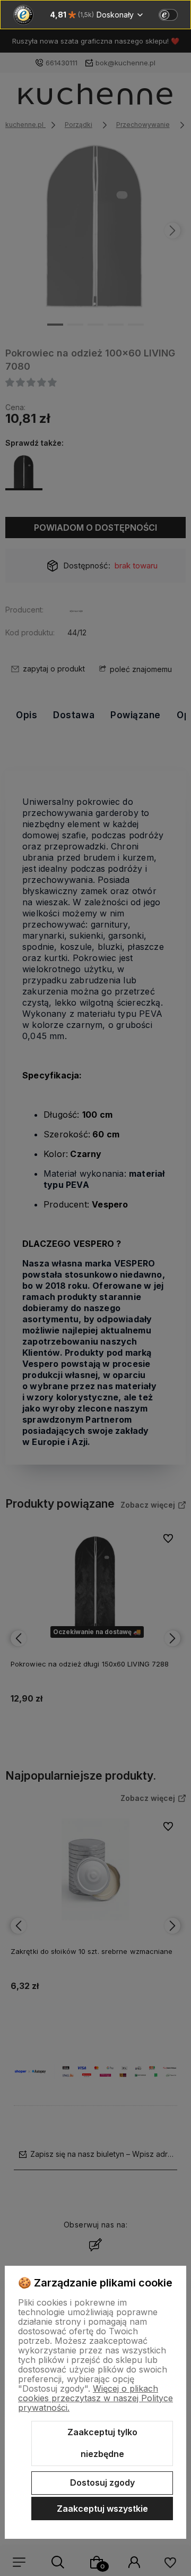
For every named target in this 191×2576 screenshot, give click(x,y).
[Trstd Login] (175, 14)
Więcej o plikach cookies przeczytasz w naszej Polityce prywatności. (95, 2398)
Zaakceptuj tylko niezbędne (102, 2443)
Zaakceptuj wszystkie (102, 2509)
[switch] (168, 15)
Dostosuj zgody (102, 2483)
